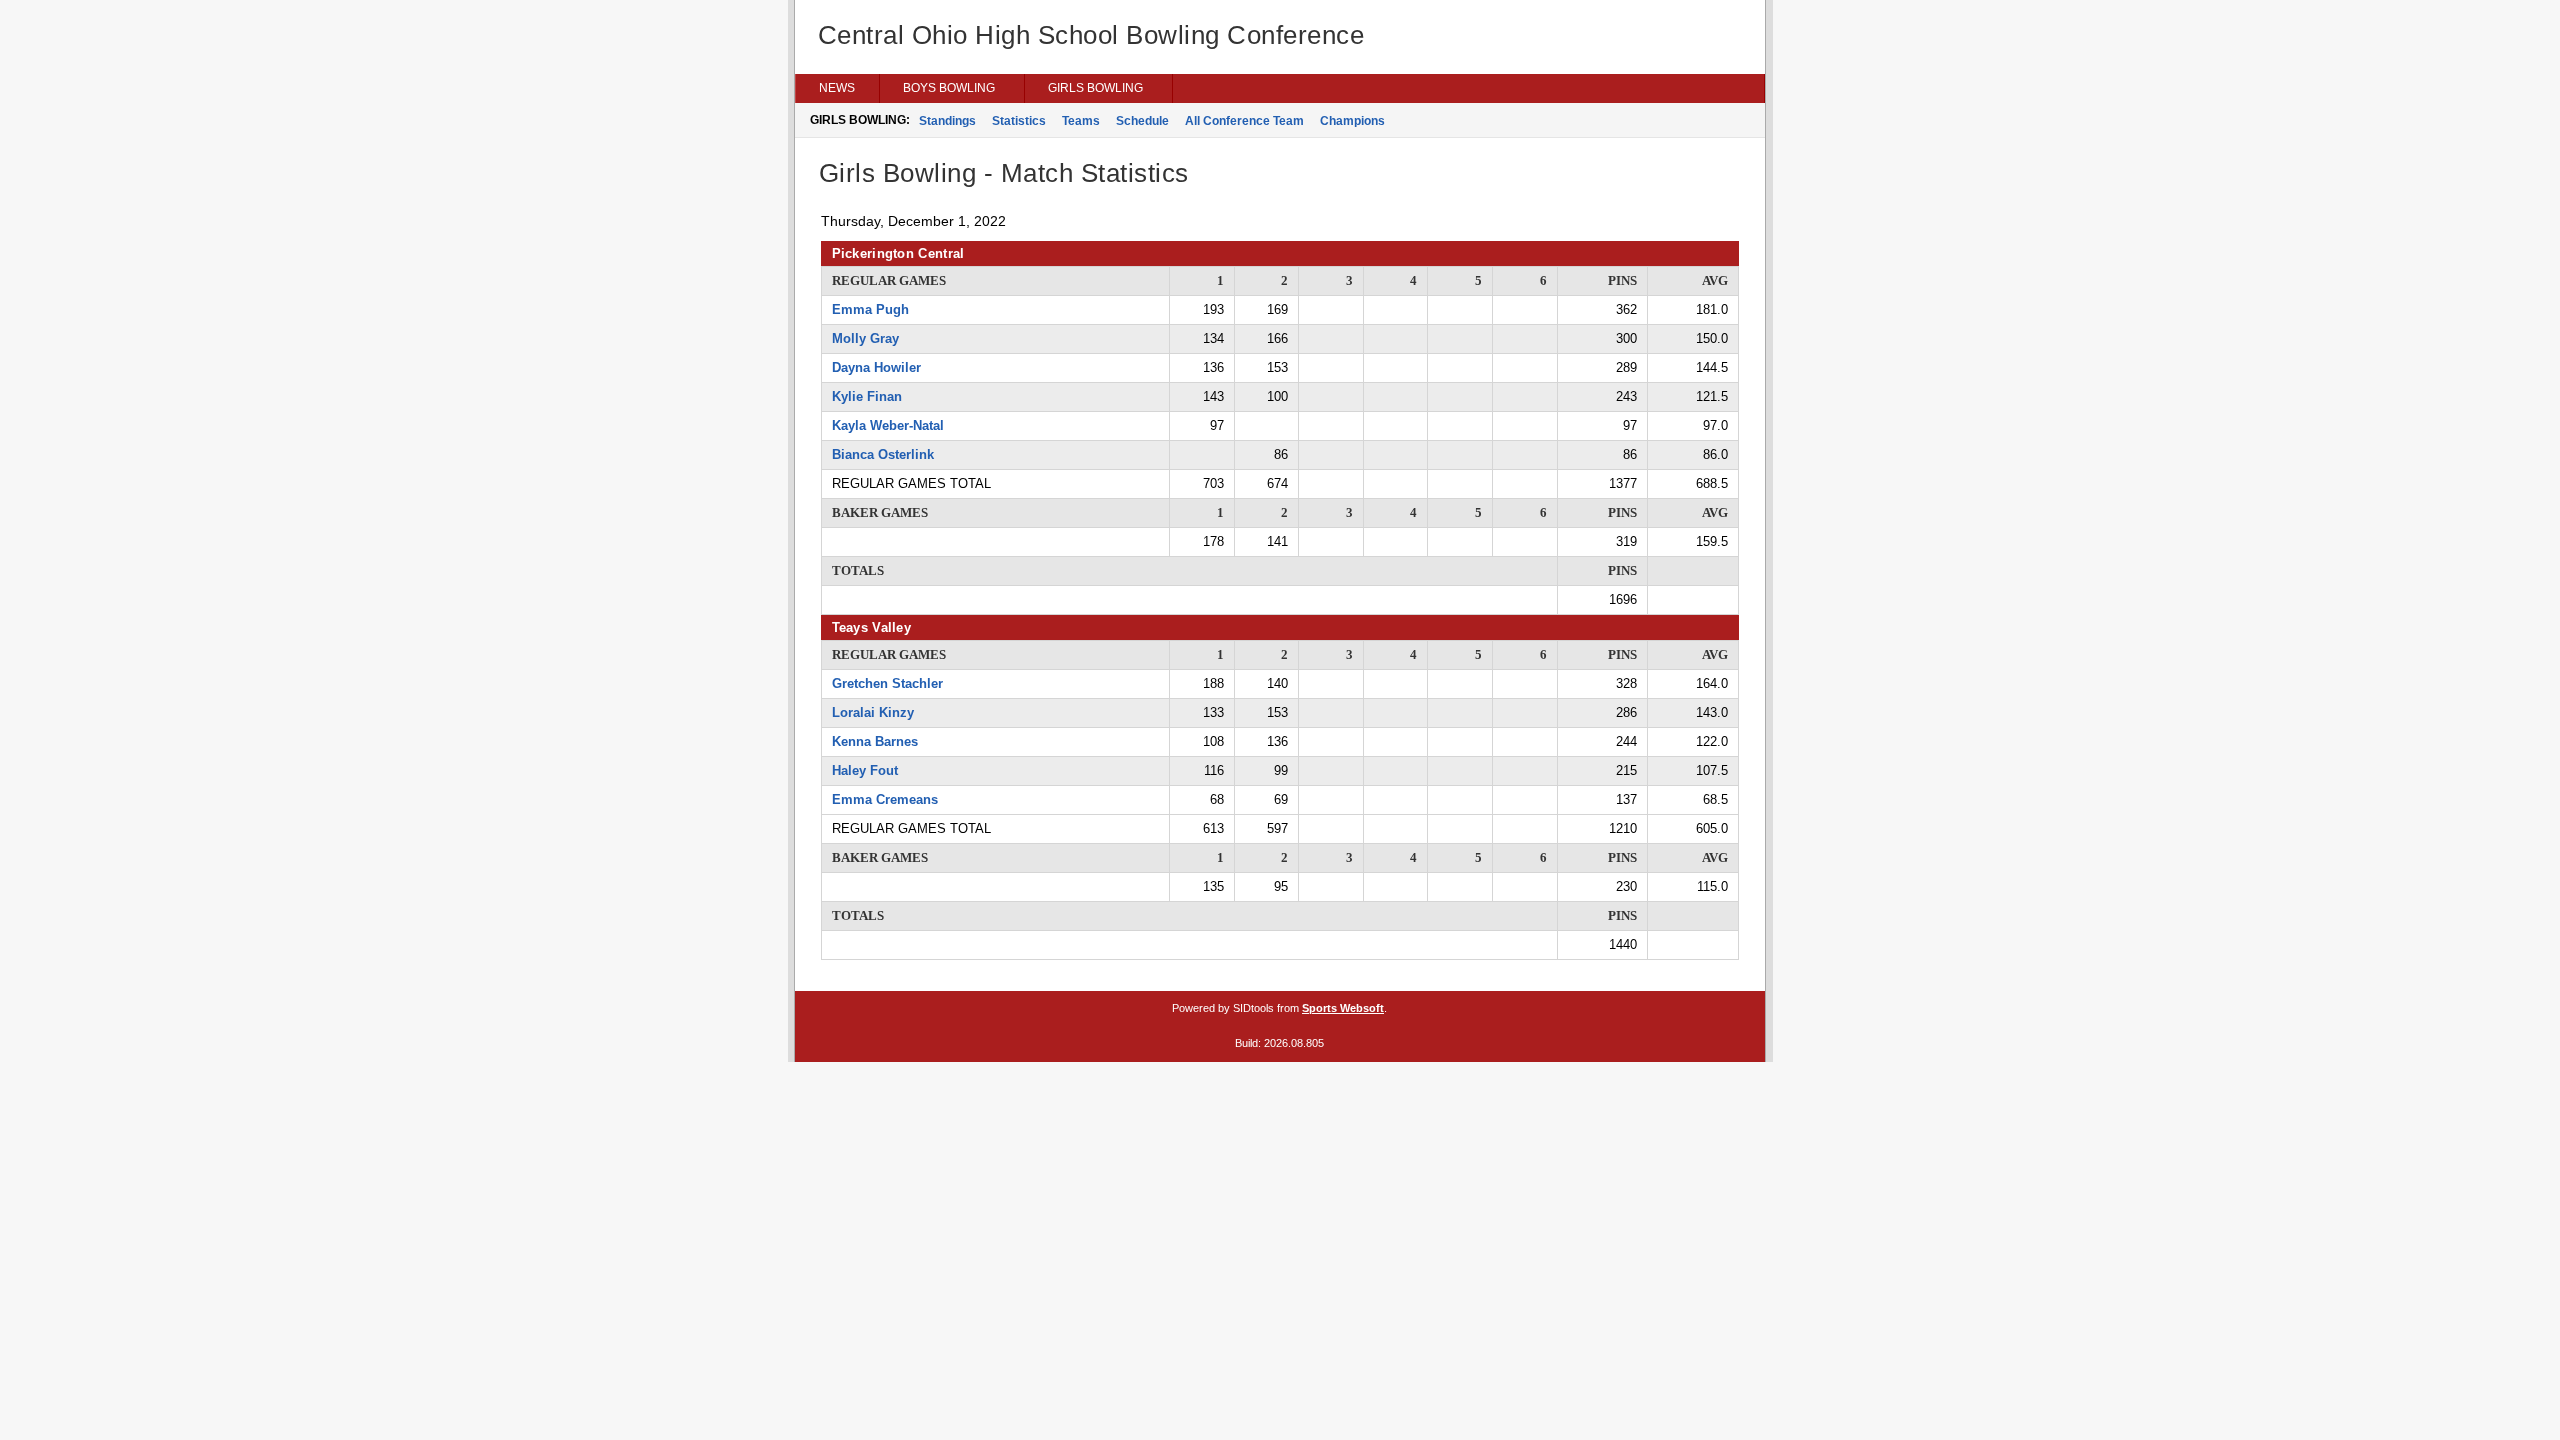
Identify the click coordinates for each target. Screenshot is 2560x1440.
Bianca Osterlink (883, 454)
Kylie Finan (867, 396)
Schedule (1142, 121)
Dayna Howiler (876, 367)
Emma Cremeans (885, 799)
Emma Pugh (870, 309)
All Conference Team (1244, 121)
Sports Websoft (1343, 1008)
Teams (1081, 121)
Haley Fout (865, 770)
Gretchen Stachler (887, 683)
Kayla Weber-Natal (888, 425)
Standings (947, 121)
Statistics (1019, 121)
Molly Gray (865, 338)
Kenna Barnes (875, 741)
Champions (1352, 121)
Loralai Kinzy (873, 712)
